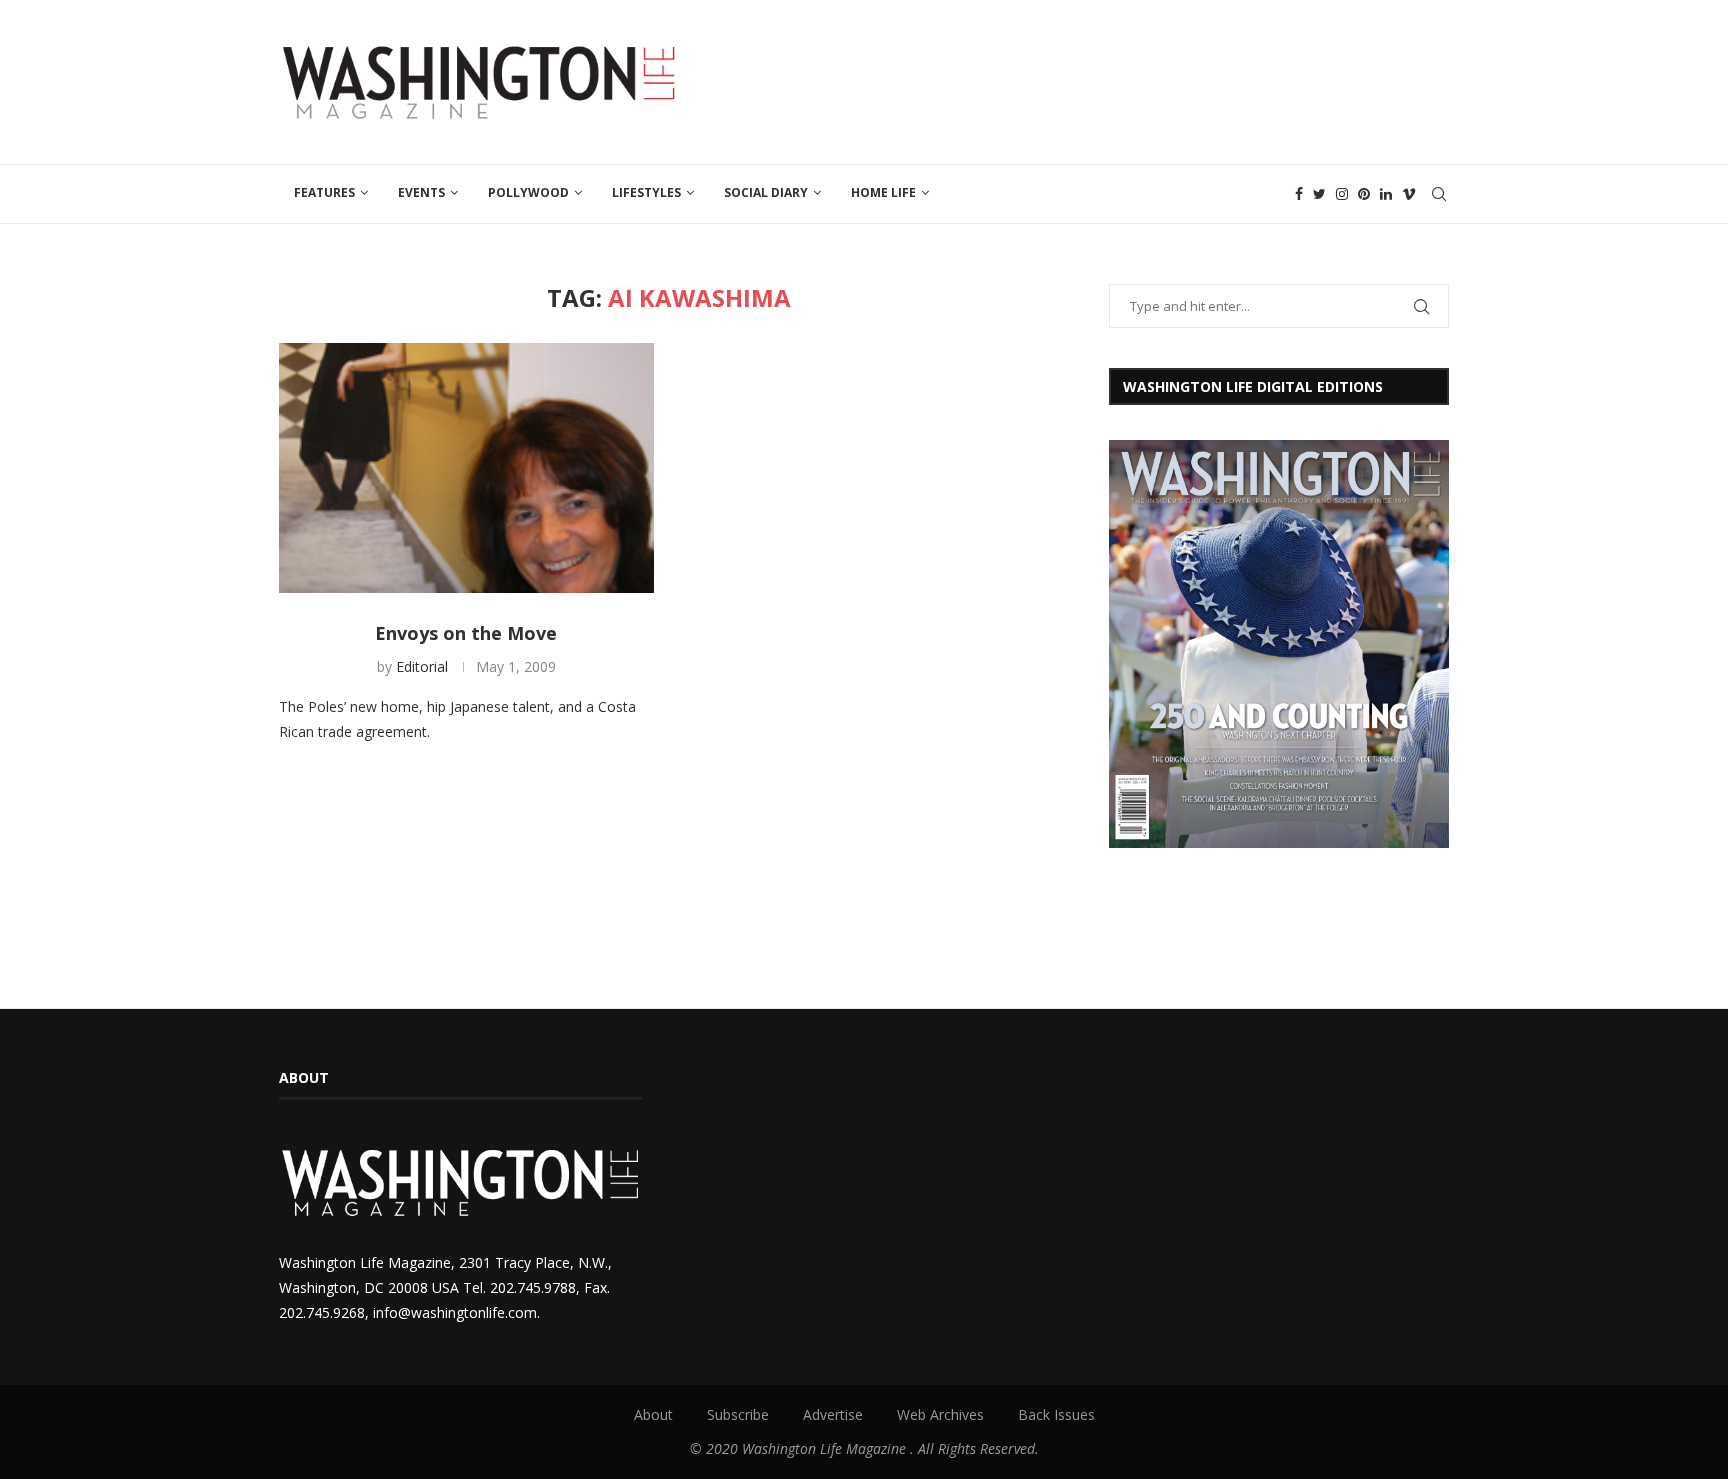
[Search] (1439, 194)
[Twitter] (1319, 194)
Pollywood (528, 192)
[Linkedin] (1386, 194)
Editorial (422, 666)
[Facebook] (1299, 194)
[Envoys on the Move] (466, 468)
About (653, 1414)
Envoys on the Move (466, 633)
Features (324, 192)
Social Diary (766, 192)
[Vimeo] (1409, 194)
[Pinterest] (1364, 194)
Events (421, 192)
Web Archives (940, 1414)
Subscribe (738, 1414)
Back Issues (1056, 1414)
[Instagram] (1342, 194)
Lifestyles (646, 192)
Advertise (833, 1414)
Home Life (883, 192)
